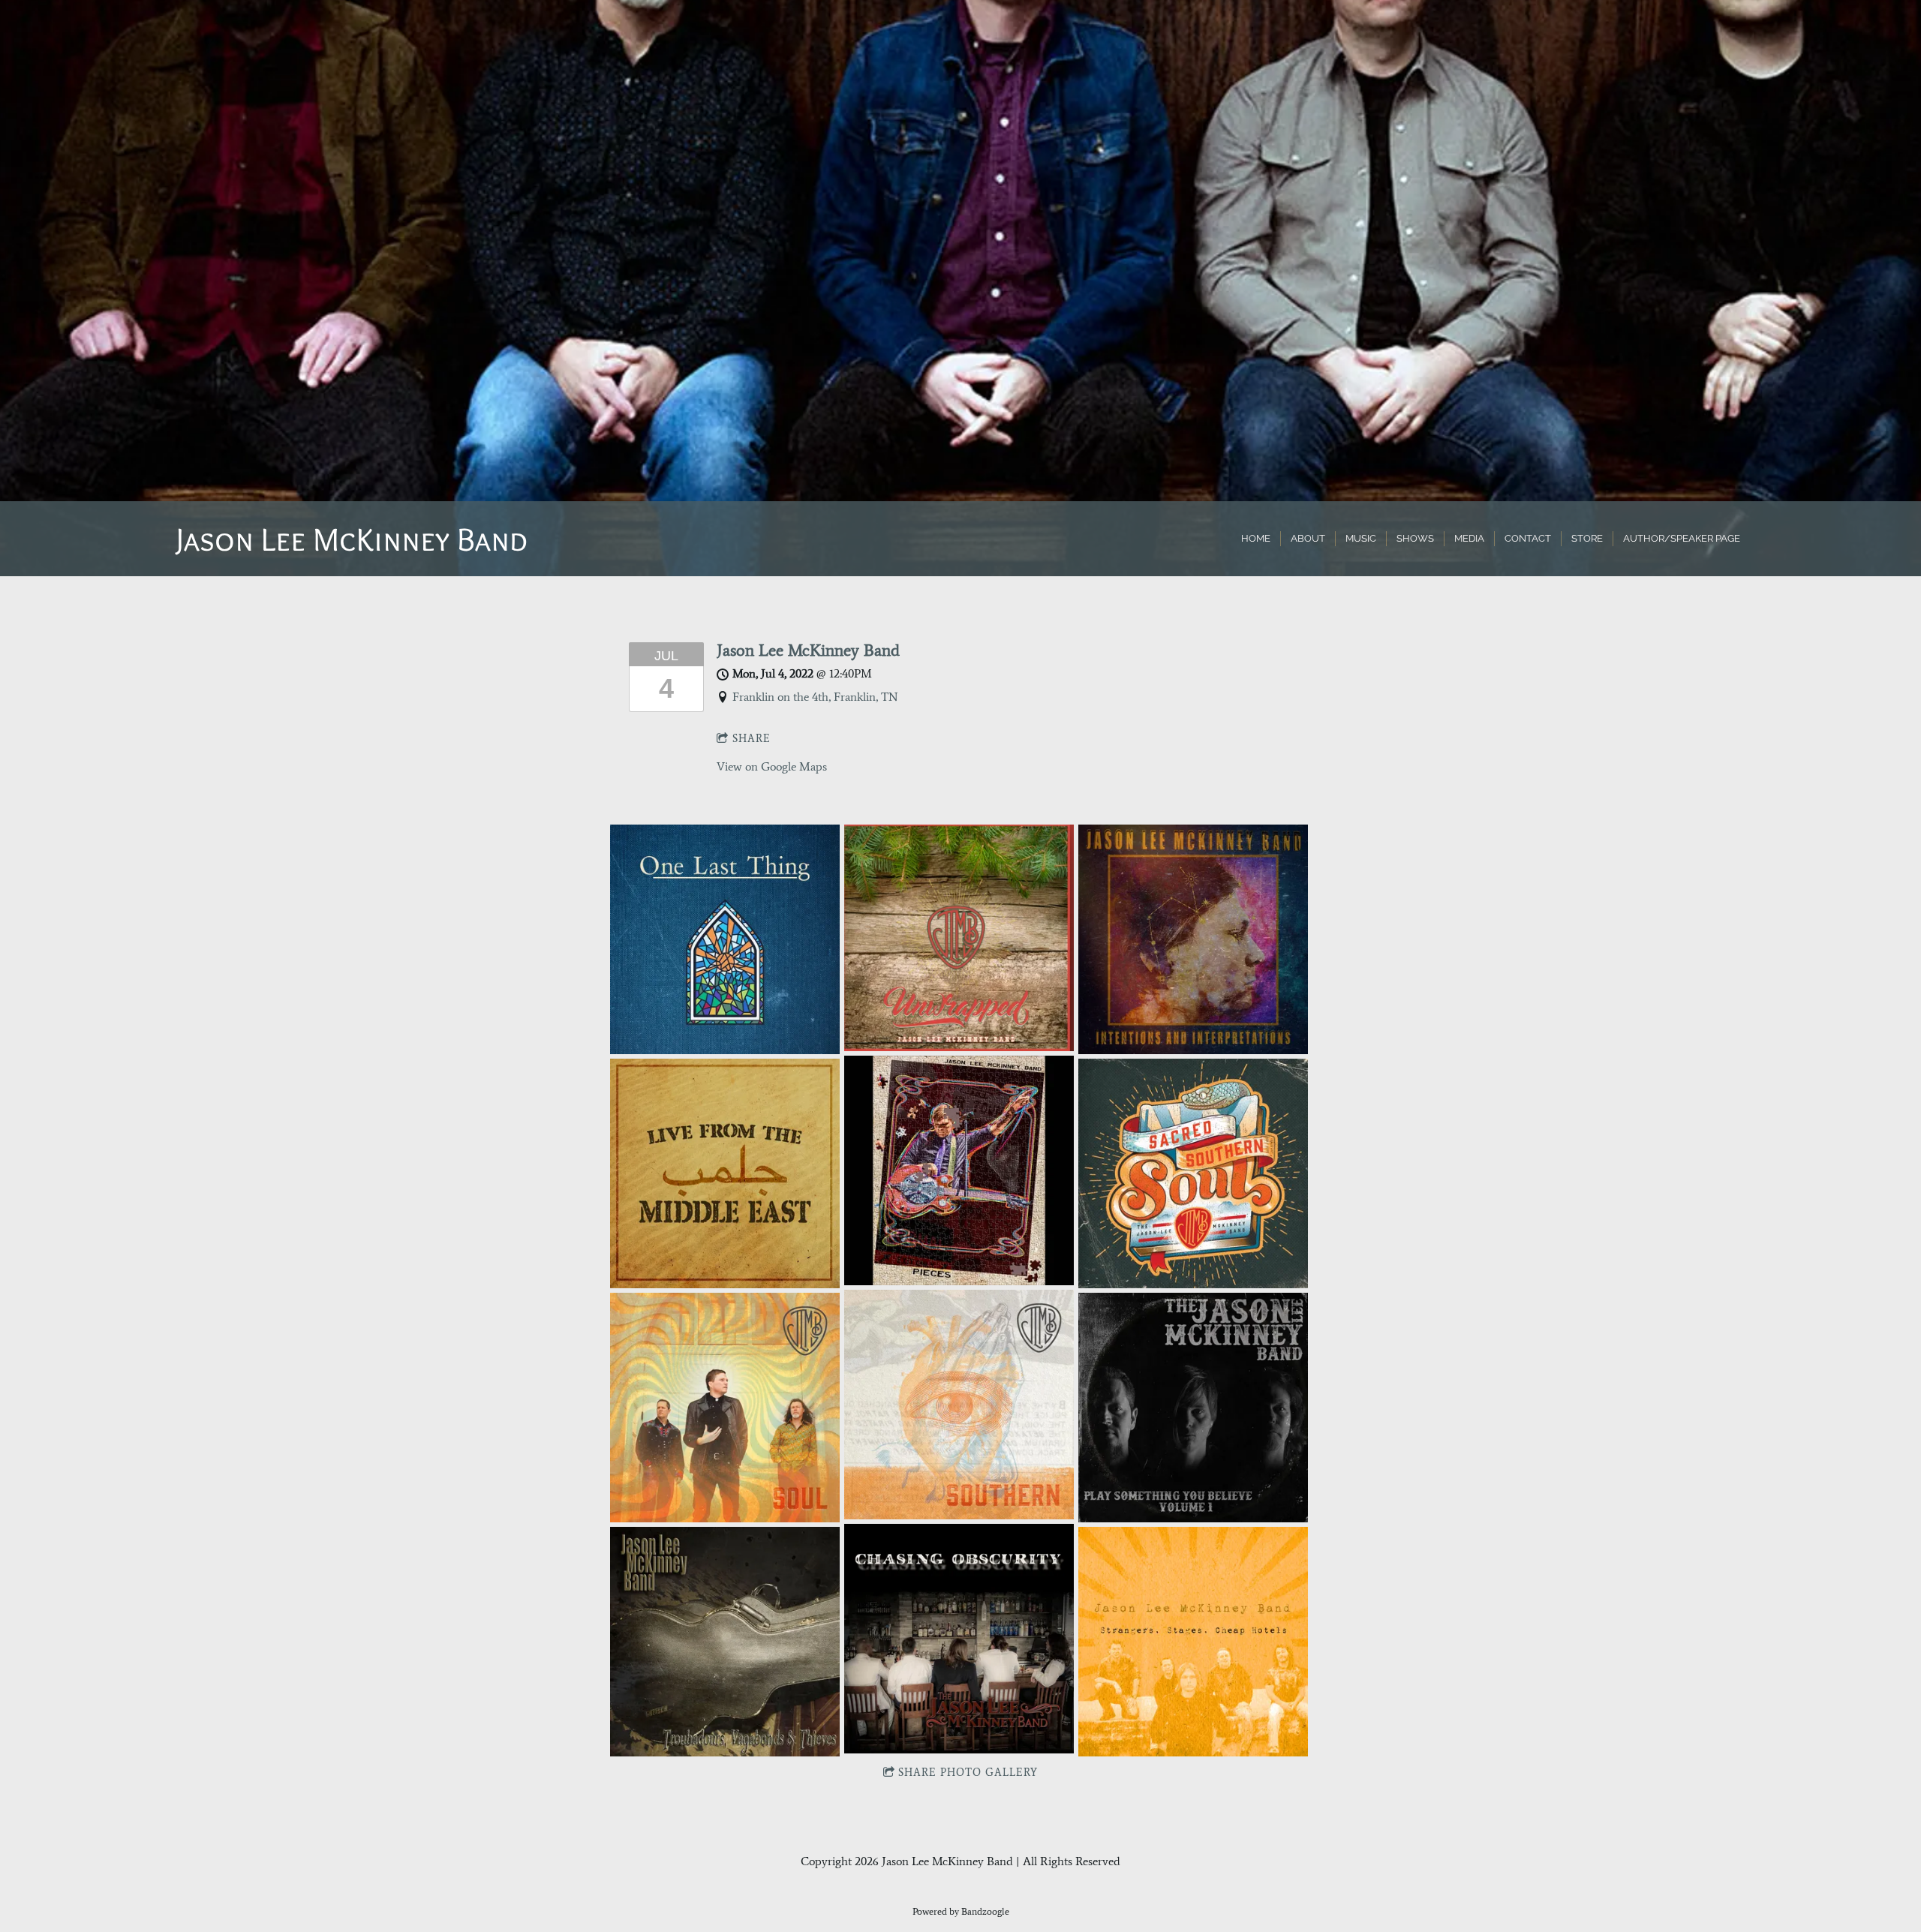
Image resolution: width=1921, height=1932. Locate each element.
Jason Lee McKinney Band (808, 650)
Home (1256, 538)
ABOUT (1308, 538)
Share (752, 739)
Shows (1415, 538)
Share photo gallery (968, 1773)
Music (1361, 538)
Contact (1528, 538)
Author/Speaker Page (1682, 538)
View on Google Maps (772, 766)
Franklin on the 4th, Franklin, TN (815, 697)
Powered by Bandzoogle (961, 1911)
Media (1469, 538)
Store (1587, 538)
